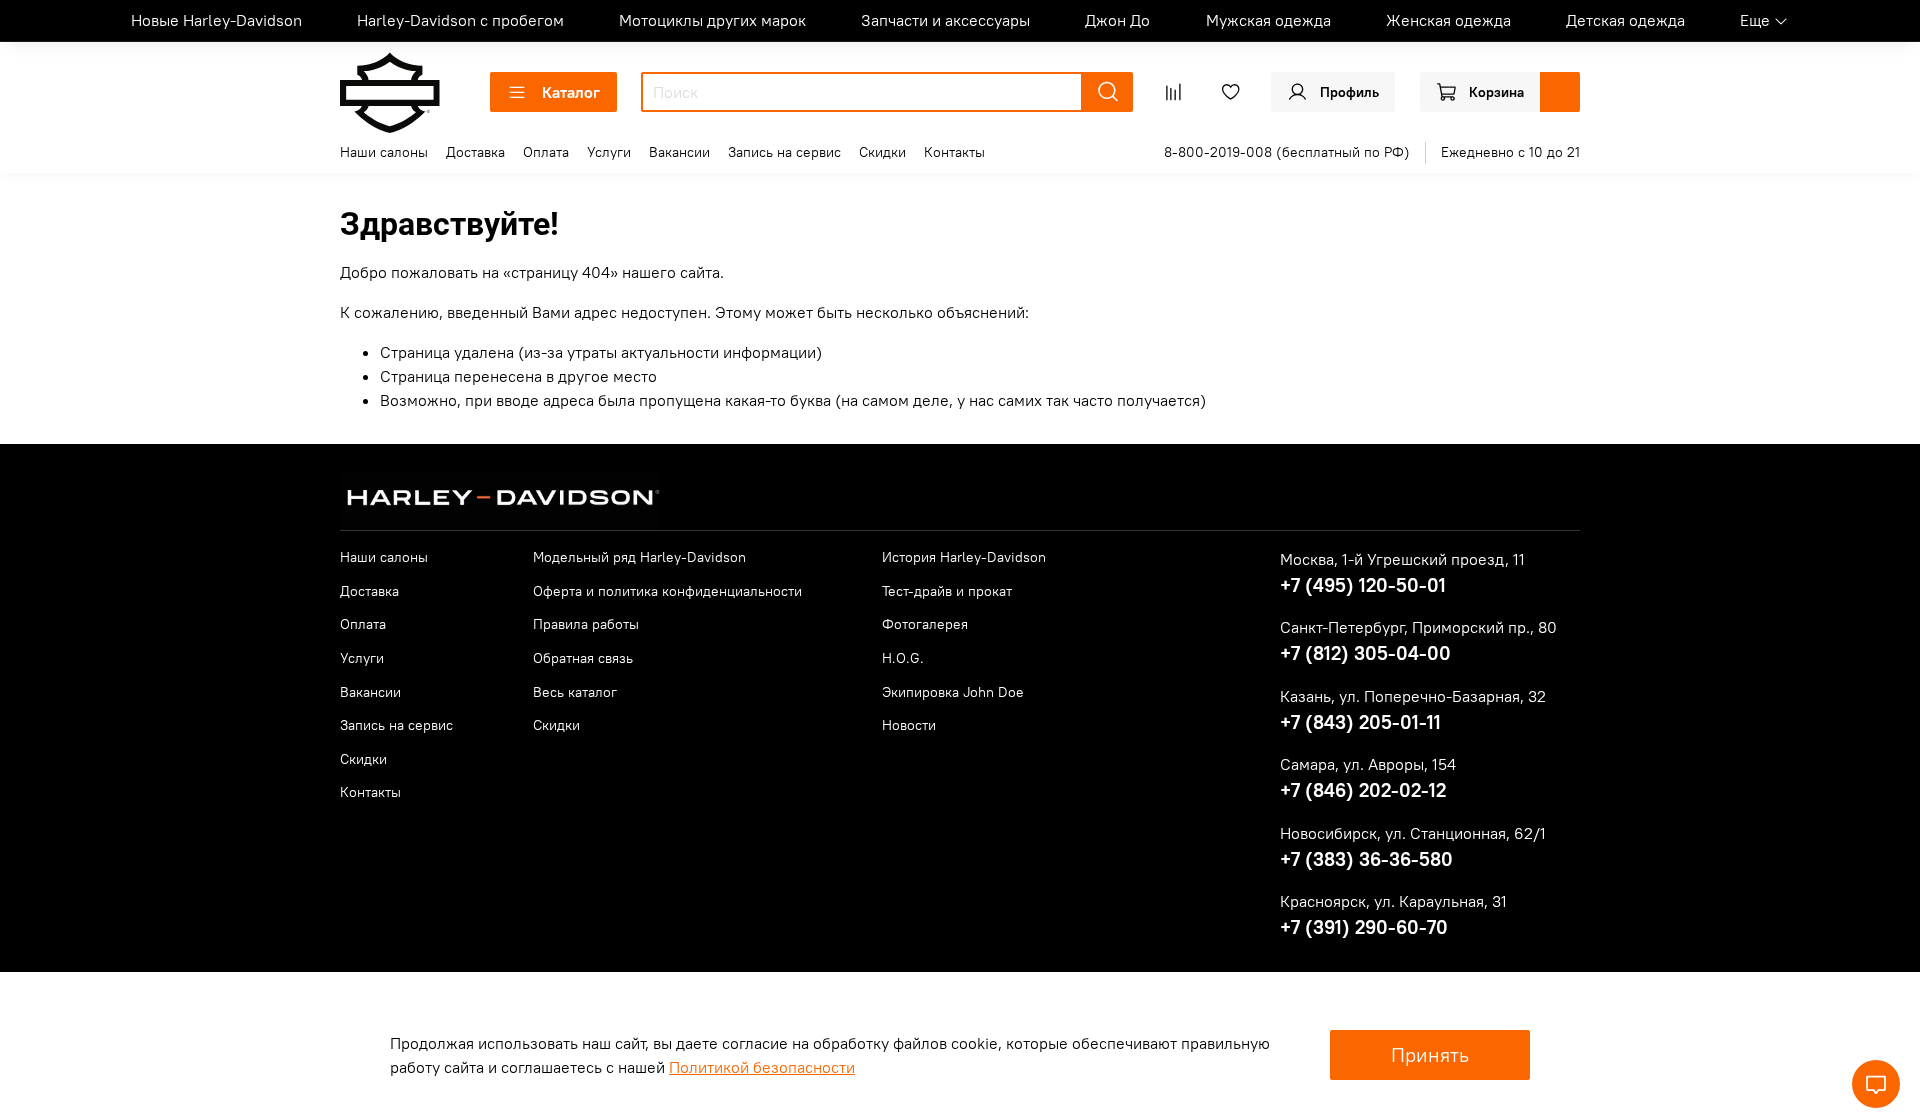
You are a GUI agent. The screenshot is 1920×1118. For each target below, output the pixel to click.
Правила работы (586, 624)
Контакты (954, 152)
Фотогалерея (925, 624)
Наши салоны (384, 152)
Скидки (882, 152)
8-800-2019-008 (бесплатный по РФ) (1287, 152)
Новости (909, 725)
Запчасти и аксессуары (945, 20)
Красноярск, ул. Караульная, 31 (1393, 901)
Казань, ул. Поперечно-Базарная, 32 (1413, 696)
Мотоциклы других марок (712, 20)
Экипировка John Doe (953, 692)
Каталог (571, 92)
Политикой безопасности (762, 1067)
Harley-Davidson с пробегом (460, 20)
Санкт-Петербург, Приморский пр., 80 (1418, 627)
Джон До (1117, 20)
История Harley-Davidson (964, 557)
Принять (1430, 1054)
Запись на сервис (784, 152)
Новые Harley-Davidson (216, 20)
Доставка (475, 152)
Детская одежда (1625, 20)
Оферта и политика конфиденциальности (667, 591)
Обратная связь (583, 658)
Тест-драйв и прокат (947, 591)
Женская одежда (1448, 20)
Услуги (609, 152)
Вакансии (679, 152)
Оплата (546, 152)
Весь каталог (575, 692)
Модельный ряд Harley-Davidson (639, 557)
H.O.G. (903, 658)
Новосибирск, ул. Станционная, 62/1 (1413, 833)
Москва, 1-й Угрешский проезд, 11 (1402, 559)
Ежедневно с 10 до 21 (1510, 152)
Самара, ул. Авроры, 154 (1368, 764)
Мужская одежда (1268, 20)
